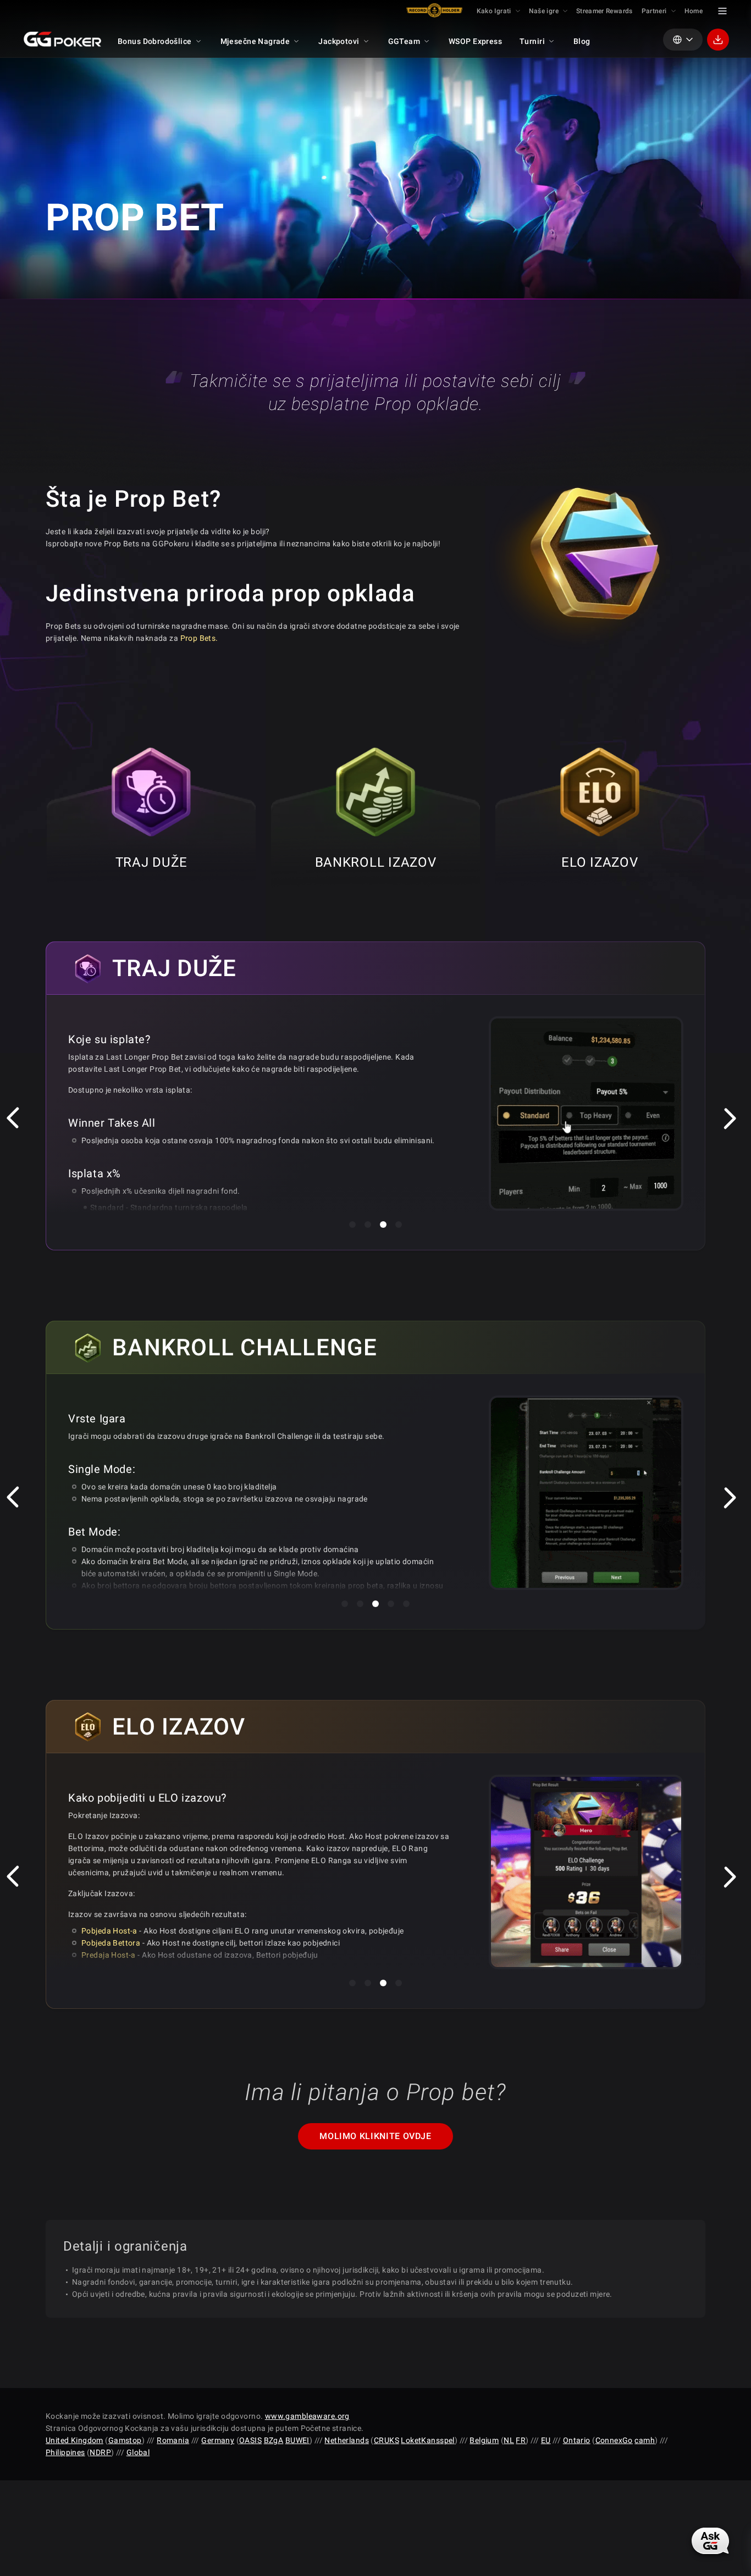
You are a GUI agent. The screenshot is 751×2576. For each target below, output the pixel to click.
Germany (218, 2440)
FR (521, 2440)
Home (694, 11)
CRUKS (386, 2440)
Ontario (577, 2440)
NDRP (100, 2452)
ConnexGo (614, 2440)
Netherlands (347, 2440)
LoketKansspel (427, 2440)
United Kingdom (74, 2440)
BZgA (274, 2440)
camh (645, 2440)
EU (546, 2440)
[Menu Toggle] (722, 11)
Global (138, 2452)
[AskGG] (710, 2541)
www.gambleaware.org (307, 2416)
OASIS (250, 2440)
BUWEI (297, 2440)
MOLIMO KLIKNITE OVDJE (375, 2136)
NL (509, 2440)
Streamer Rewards (604, 11)
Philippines (65, 2452)
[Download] (718, 40)
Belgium (484, 2440)
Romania (173, 2440)
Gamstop (125, 2440)
